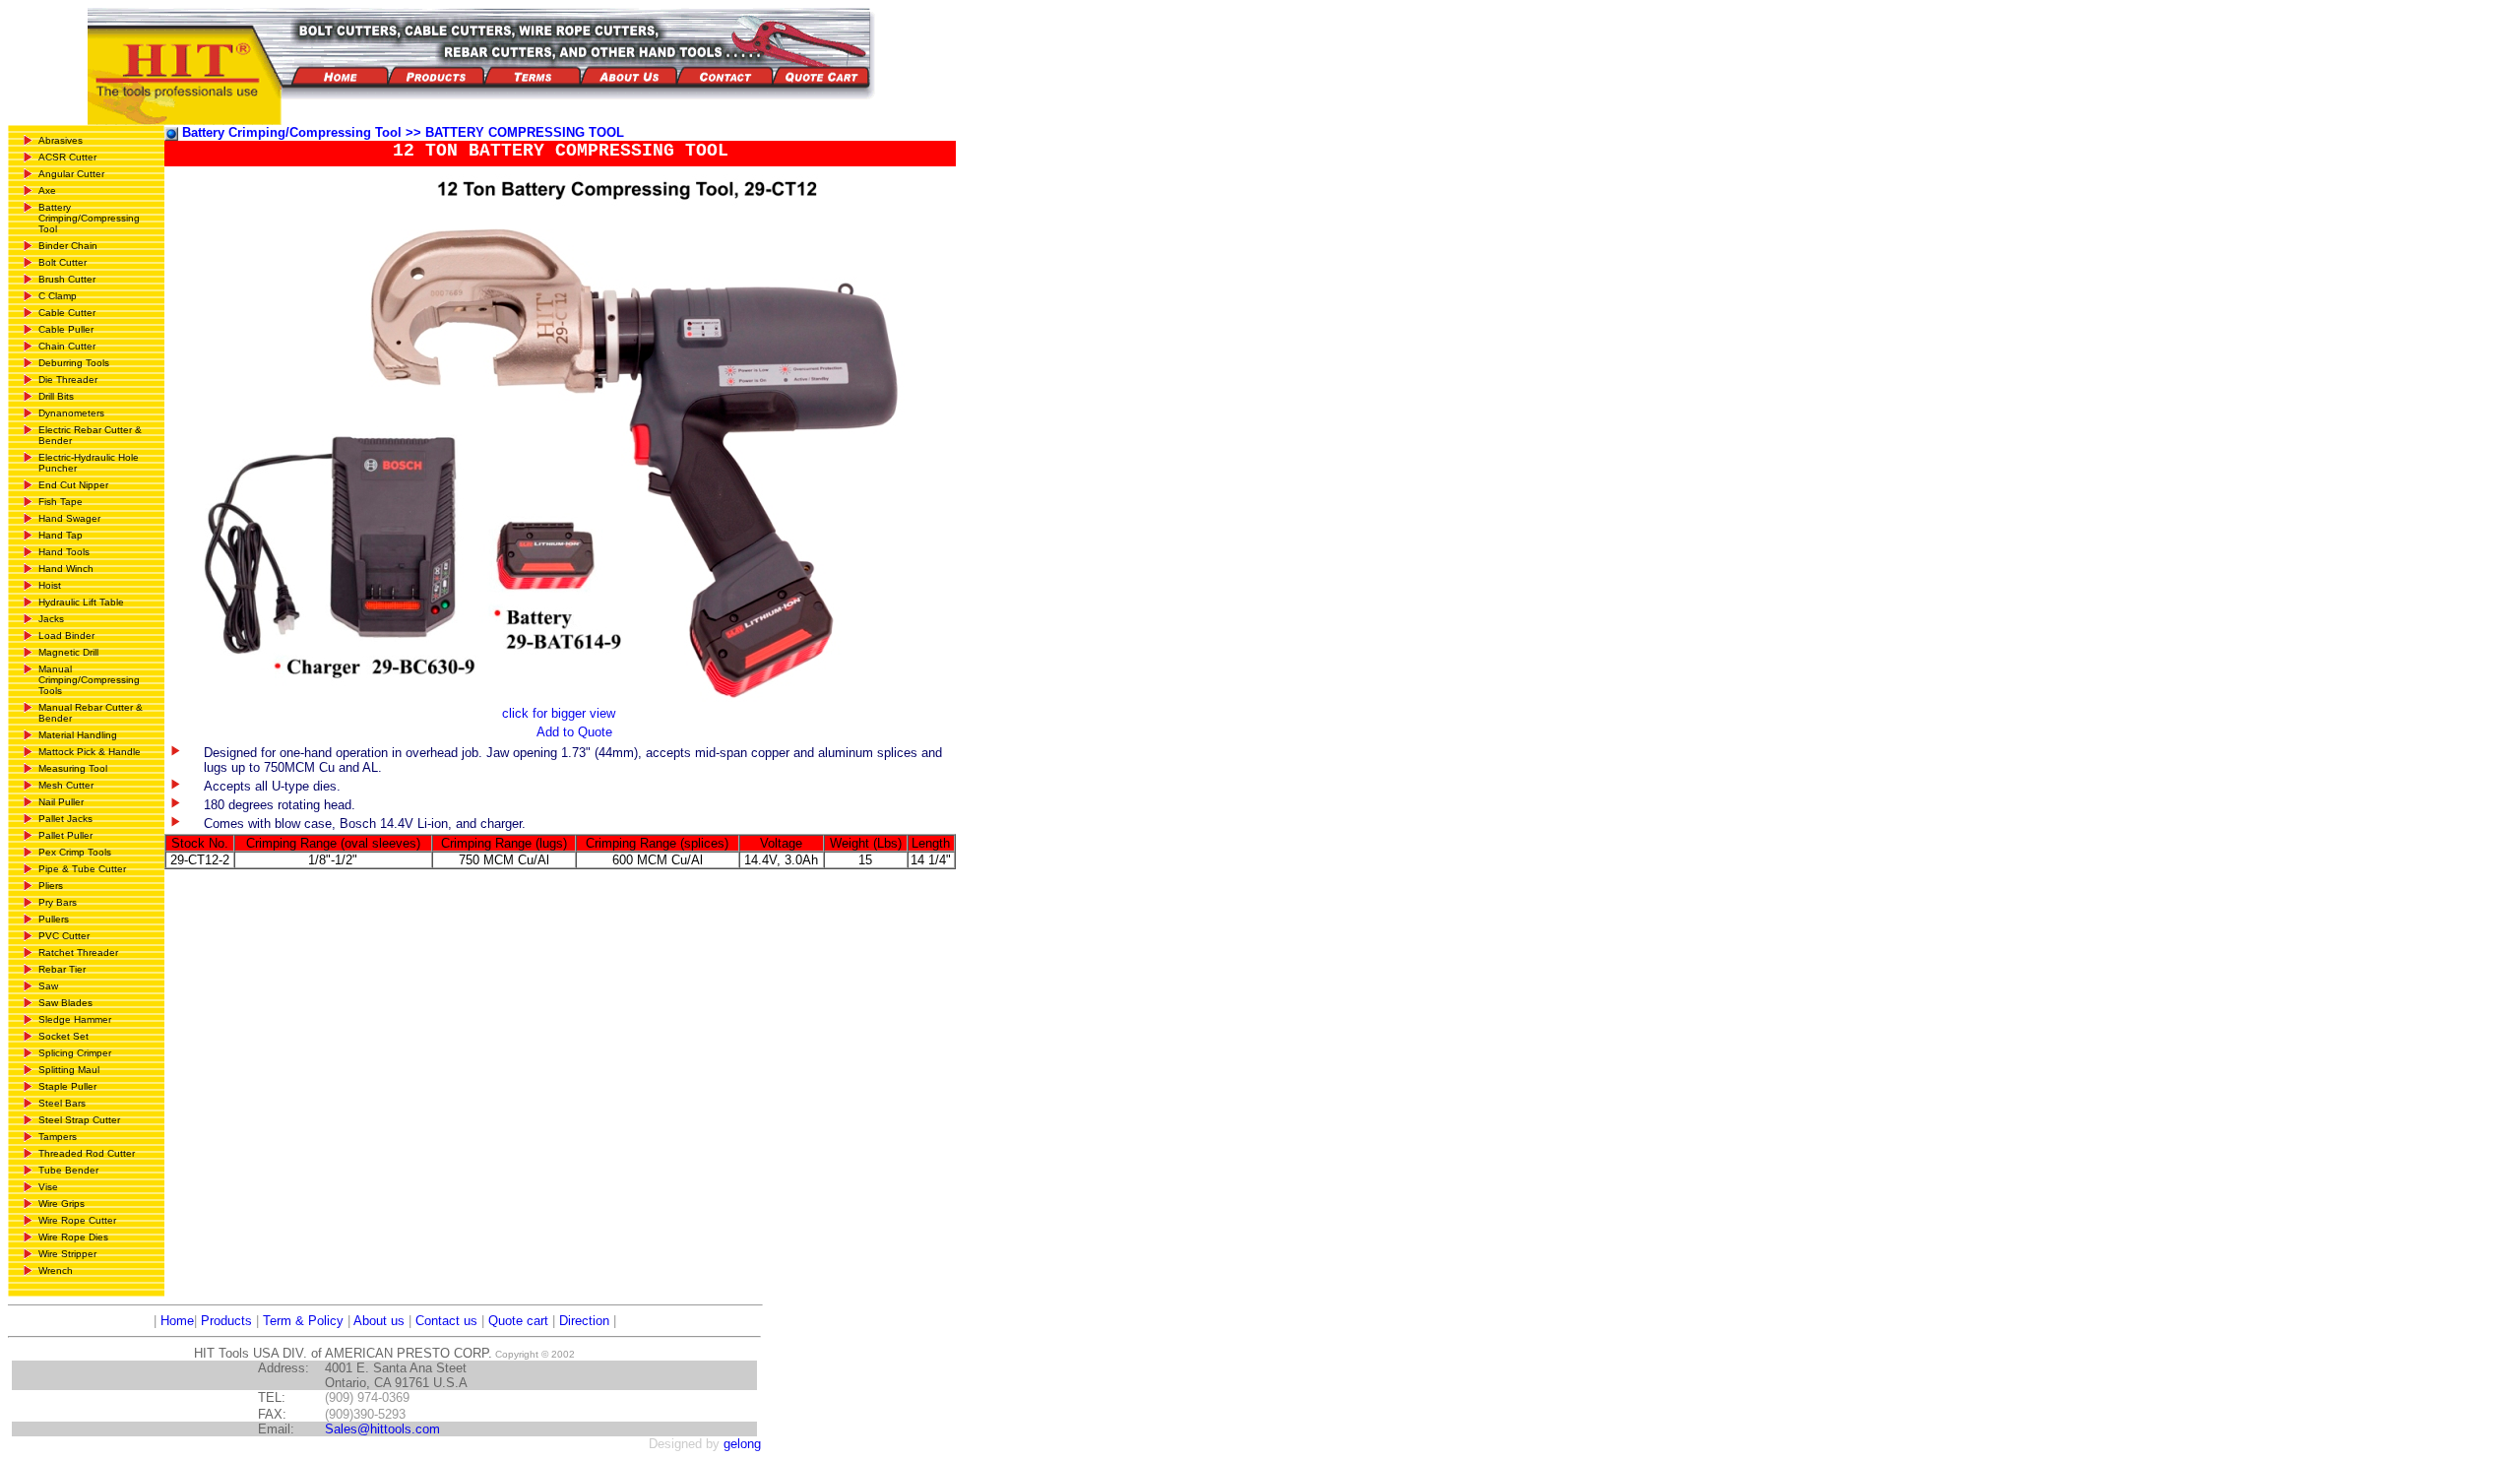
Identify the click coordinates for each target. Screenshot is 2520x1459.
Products (226, 1321)
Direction (584, 1321)
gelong (742, 1444)
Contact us (446, 1321)
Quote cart (518, 1321)
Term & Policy (303, 1321)
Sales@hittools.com (382, 1429)
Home (175, 1321)
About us (379, 1321)
